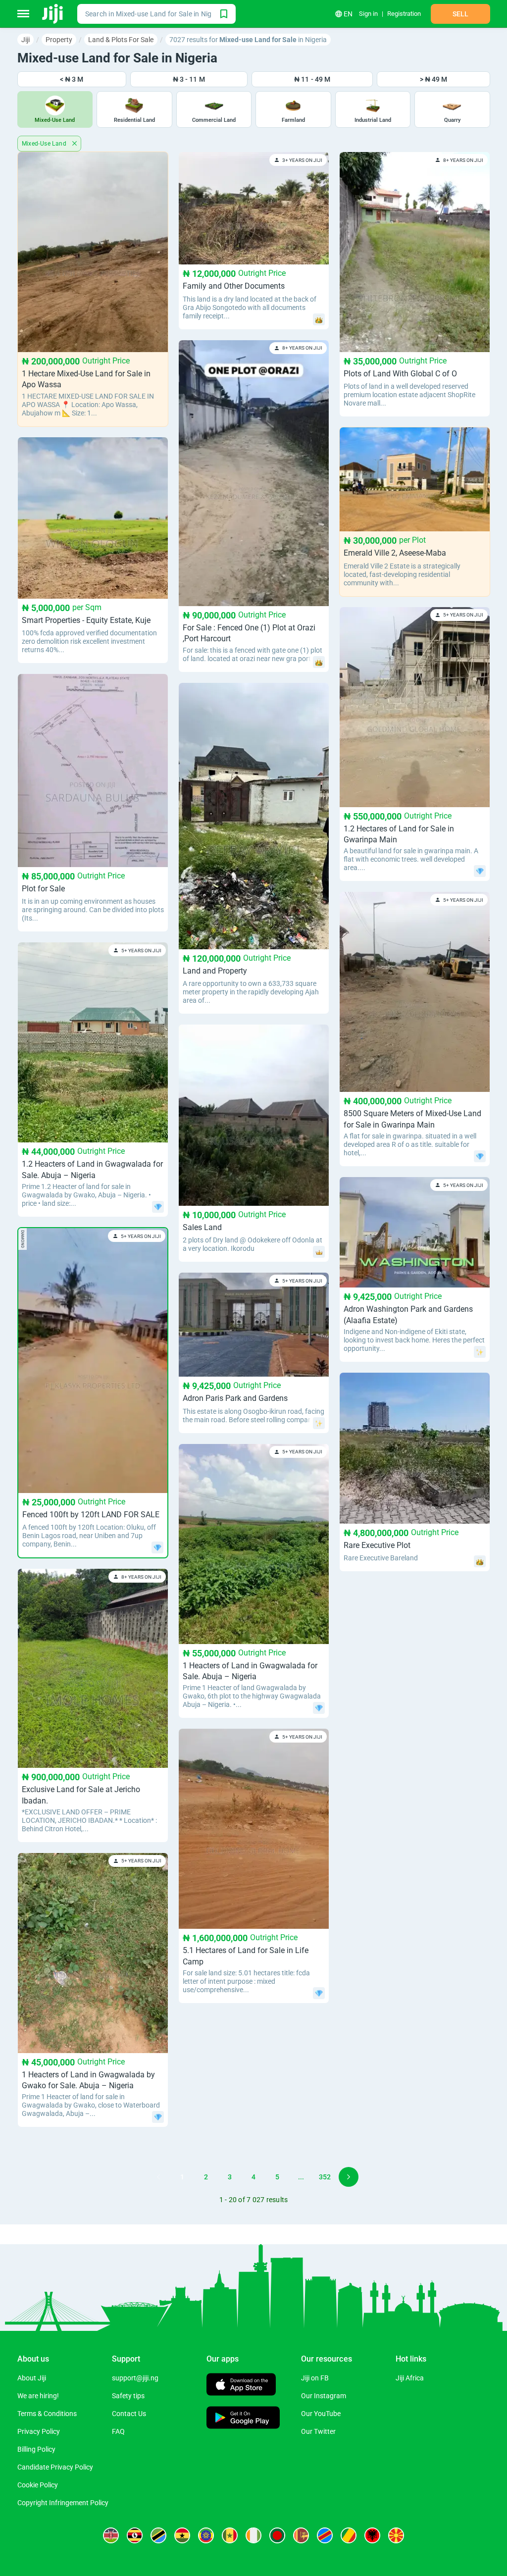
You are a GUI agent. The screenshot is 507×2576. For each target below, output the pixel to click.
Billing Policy (36, 2449)
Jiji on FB (315, 2378)
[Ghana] (182, 2535)
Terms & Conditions (47, 2414)
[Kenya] (111, 2535)
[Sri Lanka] (301, 2535)
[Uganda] (135, 2535)
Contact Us (129, 2414)
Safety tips (128, 2396)
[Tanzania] (158, 2535)
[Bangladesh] (277, 2535)
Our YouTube (321, 2414)
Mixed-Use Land (45, 144)
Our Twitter (318, 2431)
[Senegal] (230, 2535)
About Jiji (32, 2378)
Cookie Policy (38, 2485)
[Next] (349, 2177)
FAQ (118, 2431)
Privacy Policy (39, 2431)
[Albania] (372, 2535)
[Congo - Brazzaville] (349, 2535)
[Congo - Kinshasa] (325, 2535)
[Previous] (158, 2177)
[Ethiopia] (206, 2535)
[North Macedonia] (396, 2535)
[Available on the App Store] (241, 2386)
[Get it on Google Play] (243, 2419)
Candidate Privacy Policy (55, 2467)
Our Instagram (324, 2396)
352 (325, 2177)
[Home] (53, 14)
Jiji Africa (410, 2378)
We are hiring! (38, 2396)
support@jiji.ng (135, 2378)
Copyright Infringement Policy (63, 2503)
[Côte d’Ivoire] (253, 2535)
